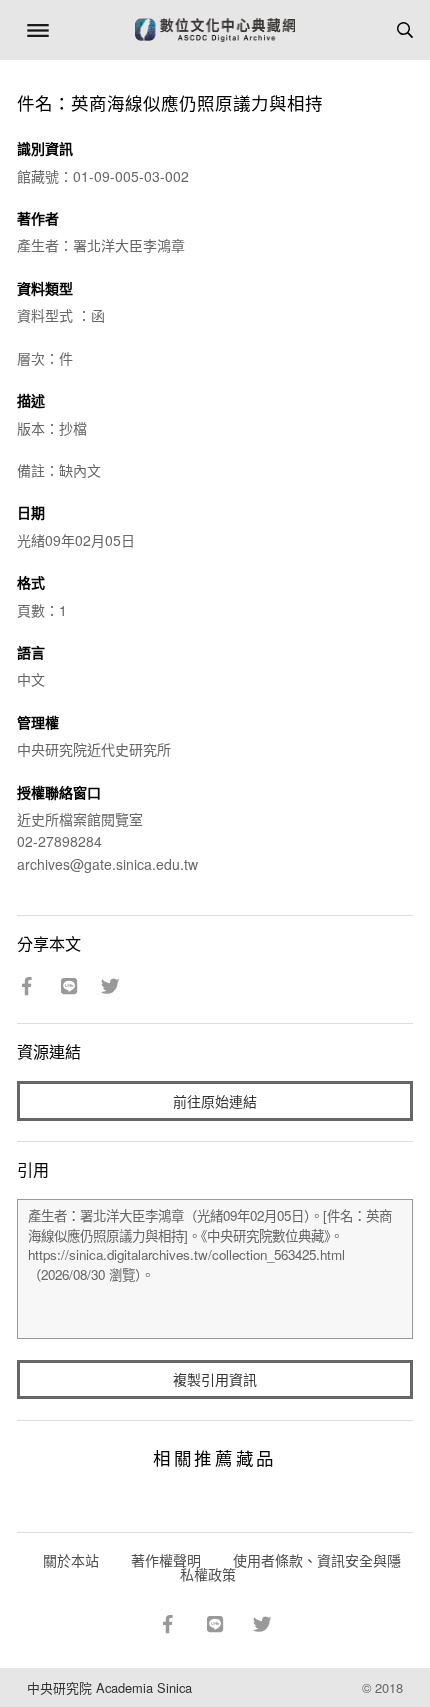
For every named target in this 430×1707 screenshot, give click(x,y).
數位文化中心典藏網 (215, 30)
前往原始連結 (215, 1101)
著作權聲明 (166, 1560)
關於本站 (71, 1560)
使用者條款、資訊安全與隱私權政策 (290, 1567)
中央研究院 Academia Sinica (109, 1687)
